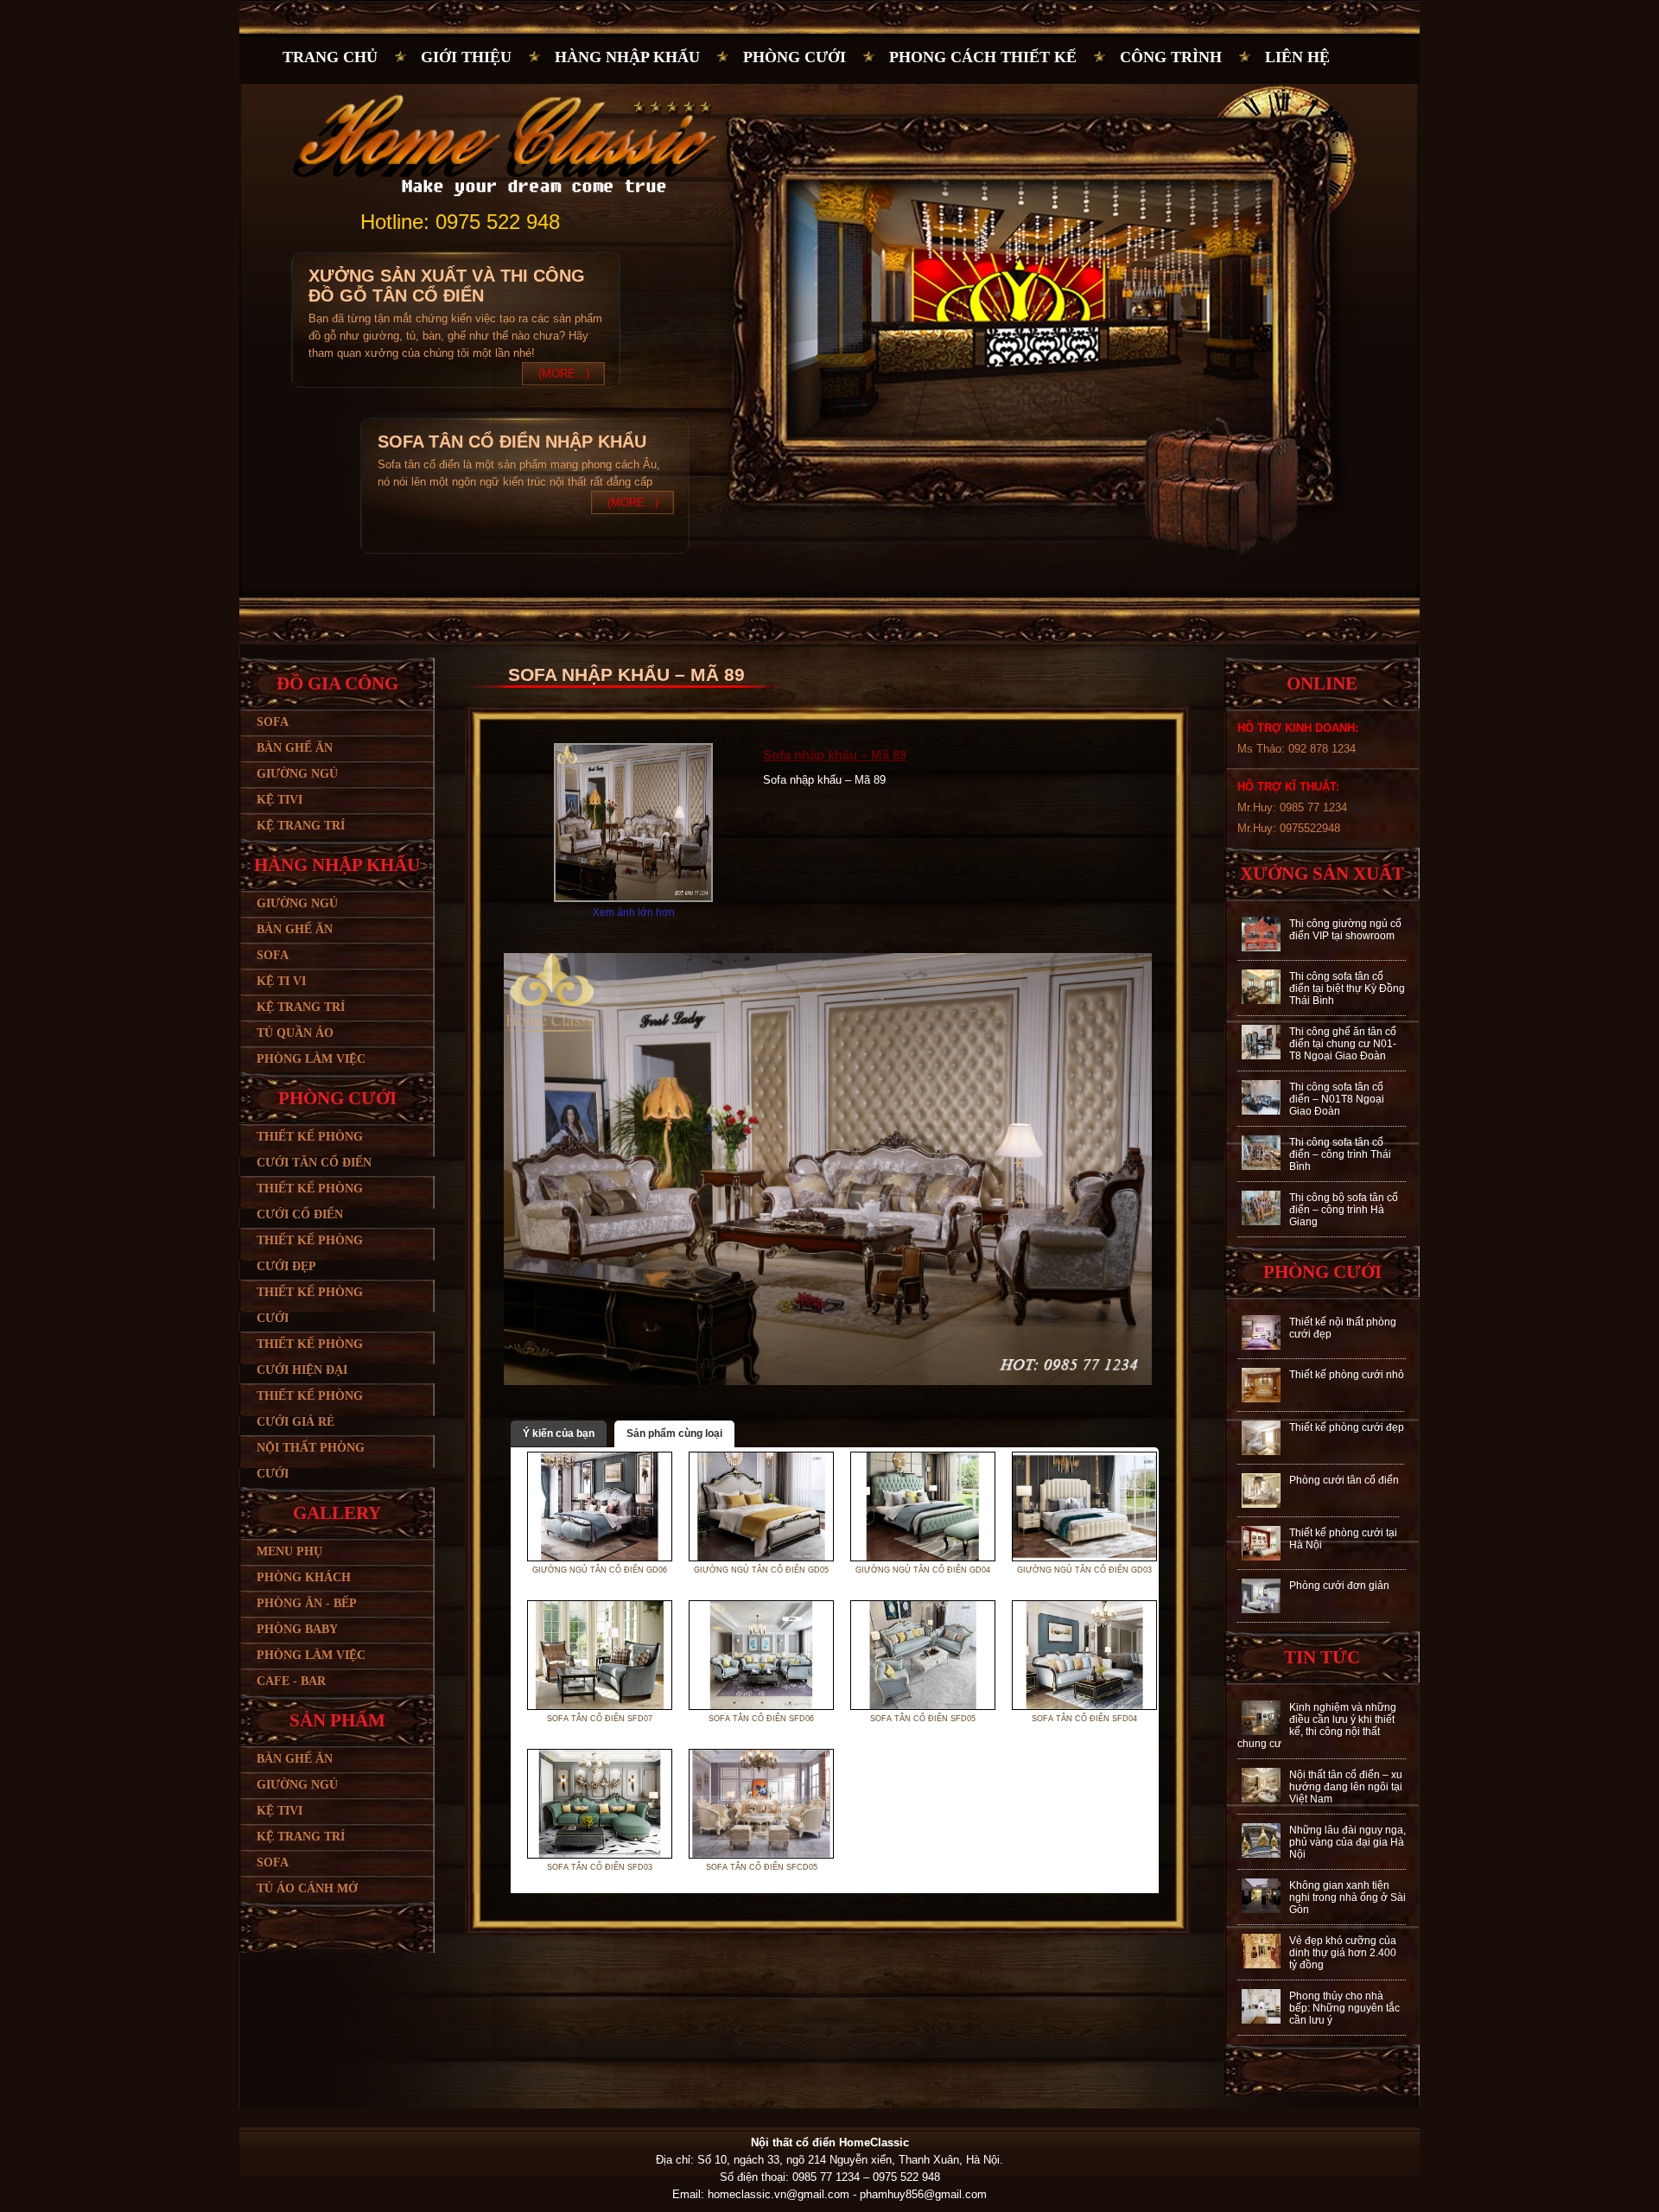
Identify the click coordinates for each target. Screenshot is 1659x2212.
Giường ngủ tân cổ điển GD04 (923, 1570)
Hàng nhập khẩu (627, 57)
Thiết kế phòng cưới (310, 1305)
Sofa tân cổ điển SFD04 (1084, 1719)
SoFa (273, 1862)
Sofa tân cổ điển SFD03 (600, 1867)
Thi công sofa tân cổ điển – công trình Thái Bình (1340, 1154)
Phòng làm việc (311, 1059)
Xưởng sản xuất (1322, 874)
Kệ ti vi (281, 981)
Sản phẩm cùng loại (674, 1433)
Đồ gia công (337, 683)
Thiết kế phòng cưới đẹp (310, 1253)
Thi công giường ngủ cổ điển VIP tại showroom (1345, 930)
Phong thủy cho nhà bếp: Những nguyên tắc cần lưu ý (1344, 2008)
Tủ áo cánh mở (307, 1888)
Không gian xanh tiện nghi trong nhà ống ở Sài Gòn (1348, 1897)
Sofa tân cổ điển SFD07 (600, 1719)
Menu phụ (289, 1551)
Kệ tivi (280, 800)
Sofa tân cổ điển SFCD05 (762, 1867)
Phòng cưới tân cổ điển (1344, 1480)
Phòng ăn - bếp (307, 1603)
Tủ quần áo (295, 1033)
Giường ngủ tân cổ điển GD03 (1084, 1570)
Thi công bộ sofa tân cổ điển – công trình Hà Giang (1344, 1210)
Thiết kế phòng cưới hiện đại (310, 1357)
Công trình (1171, 57)
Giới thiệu (466, 57)
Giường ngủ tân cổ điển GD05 (761, 1570)
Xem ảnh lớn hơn (634, 912)
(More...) (564, 374)
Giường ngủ (297, 774)
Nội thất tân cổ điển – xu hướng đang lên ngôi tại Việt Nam (1346, 1787)
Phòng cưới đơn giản (1339, 1586)
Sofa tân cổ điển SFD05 (923, 1719)
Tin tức (1322, 1657)
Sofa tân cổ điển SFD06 (761, 1719)
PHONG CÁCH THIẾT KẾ (983, 57)
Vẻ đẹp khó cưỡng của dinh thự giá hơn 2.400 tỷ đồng (1343, 1953)
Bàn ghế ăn (295, 748)
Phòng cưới (795, 57)
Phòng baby (297, 1629)
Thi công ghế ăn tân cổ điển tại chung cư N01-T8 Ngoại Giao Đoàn (1343, 1044)
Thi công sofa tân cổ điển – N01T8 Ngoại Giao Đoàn (1337, 1099)
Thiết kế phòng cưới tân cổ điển (314, 1150)
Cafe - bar (291, 1681)
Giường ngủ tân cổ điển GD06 (600, 1570)
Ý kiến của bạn (559, 1433)
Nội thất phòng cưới (311, 1461)
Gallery (337, 1513)
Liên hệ (1297, 57)
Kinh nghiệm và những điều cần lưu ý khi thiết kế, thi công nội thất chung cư (1317, 1726)
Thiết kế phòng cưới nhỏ (1347, 1375)
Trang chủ (330, 57)
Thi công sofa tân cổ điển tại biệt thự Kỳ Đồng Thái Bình (1347, 988)
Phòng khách (304, 1577)
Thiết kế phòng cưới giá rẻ (310, 1409)
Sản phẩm (337, 1720)
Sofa (273, 722)
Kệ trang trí (301, 826)
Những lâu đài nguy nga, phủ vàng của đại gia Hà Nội (1348, 1842)
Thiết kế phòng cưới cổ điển (310, 1201)
